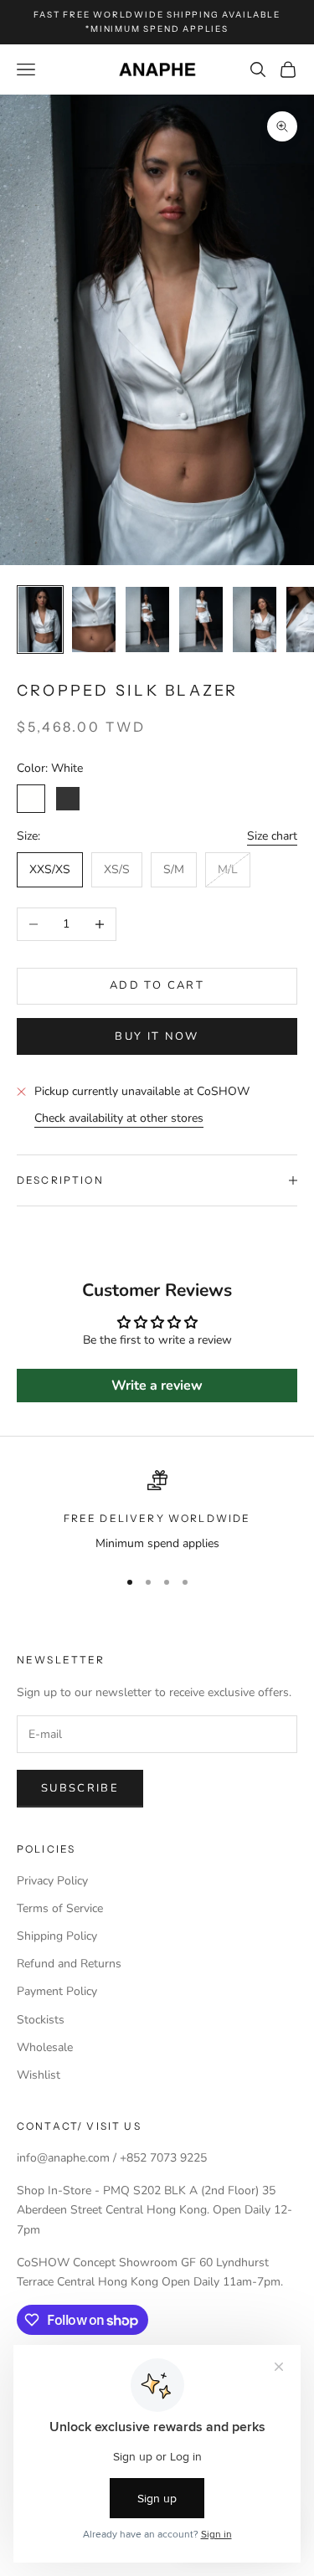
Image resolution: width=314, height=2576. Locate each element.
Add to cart (157, 985)
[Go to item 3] (147, 620)
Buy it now (157, 1036)
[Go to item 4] (201, 620)
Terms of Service (60, 1908)
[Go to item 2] (94, 620)
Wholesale (45, 2047)
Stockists (41, 2020)
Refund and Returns (69, 1964)
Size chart (272, 836)
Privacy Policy (52, 1881)
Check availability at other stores (119, 1118)
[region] (157, 1512)
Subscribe (80, 1788)
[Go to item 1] (40, 620)
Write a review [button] (157, 1386)
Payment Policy (57, 1991)
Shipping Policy (57, 1936)
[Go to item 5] (255, 620)
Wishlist (39, 2075)
